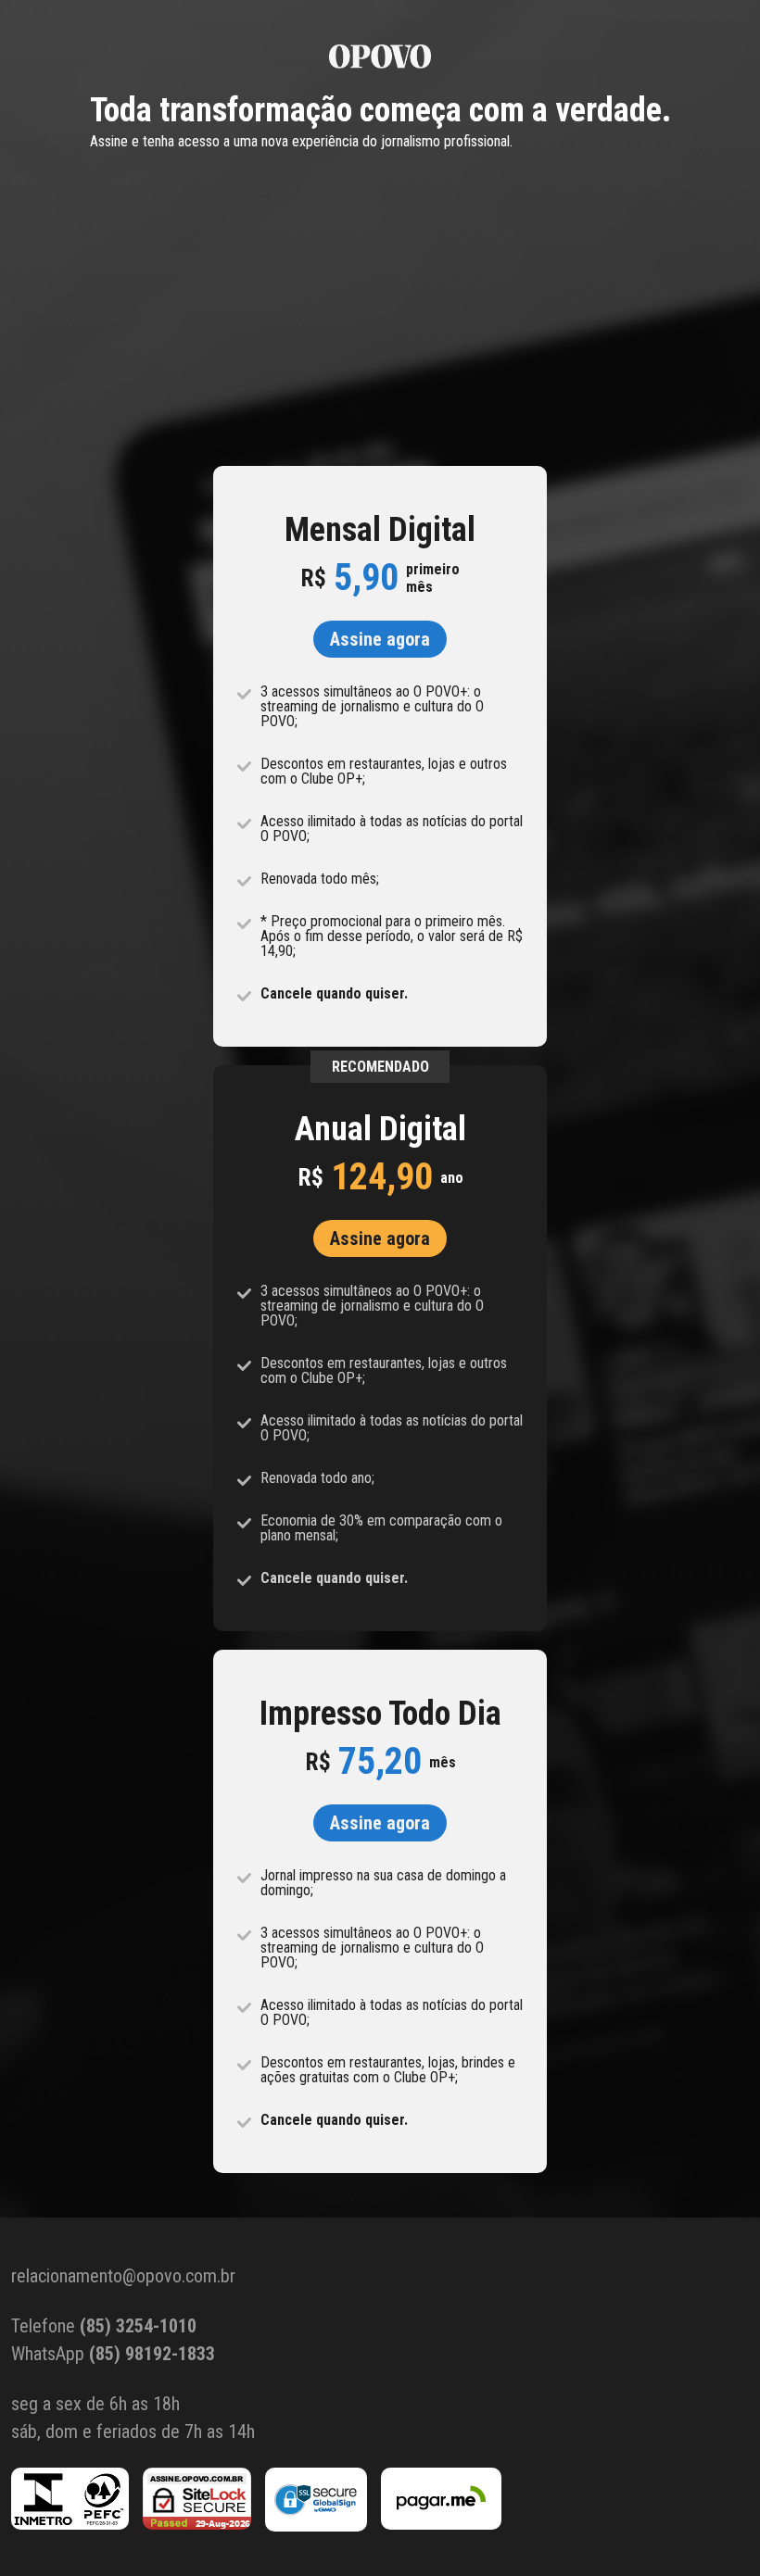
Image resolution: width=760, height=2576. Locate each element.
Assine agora (380, 639)
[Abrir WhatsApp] (714, 2529)
